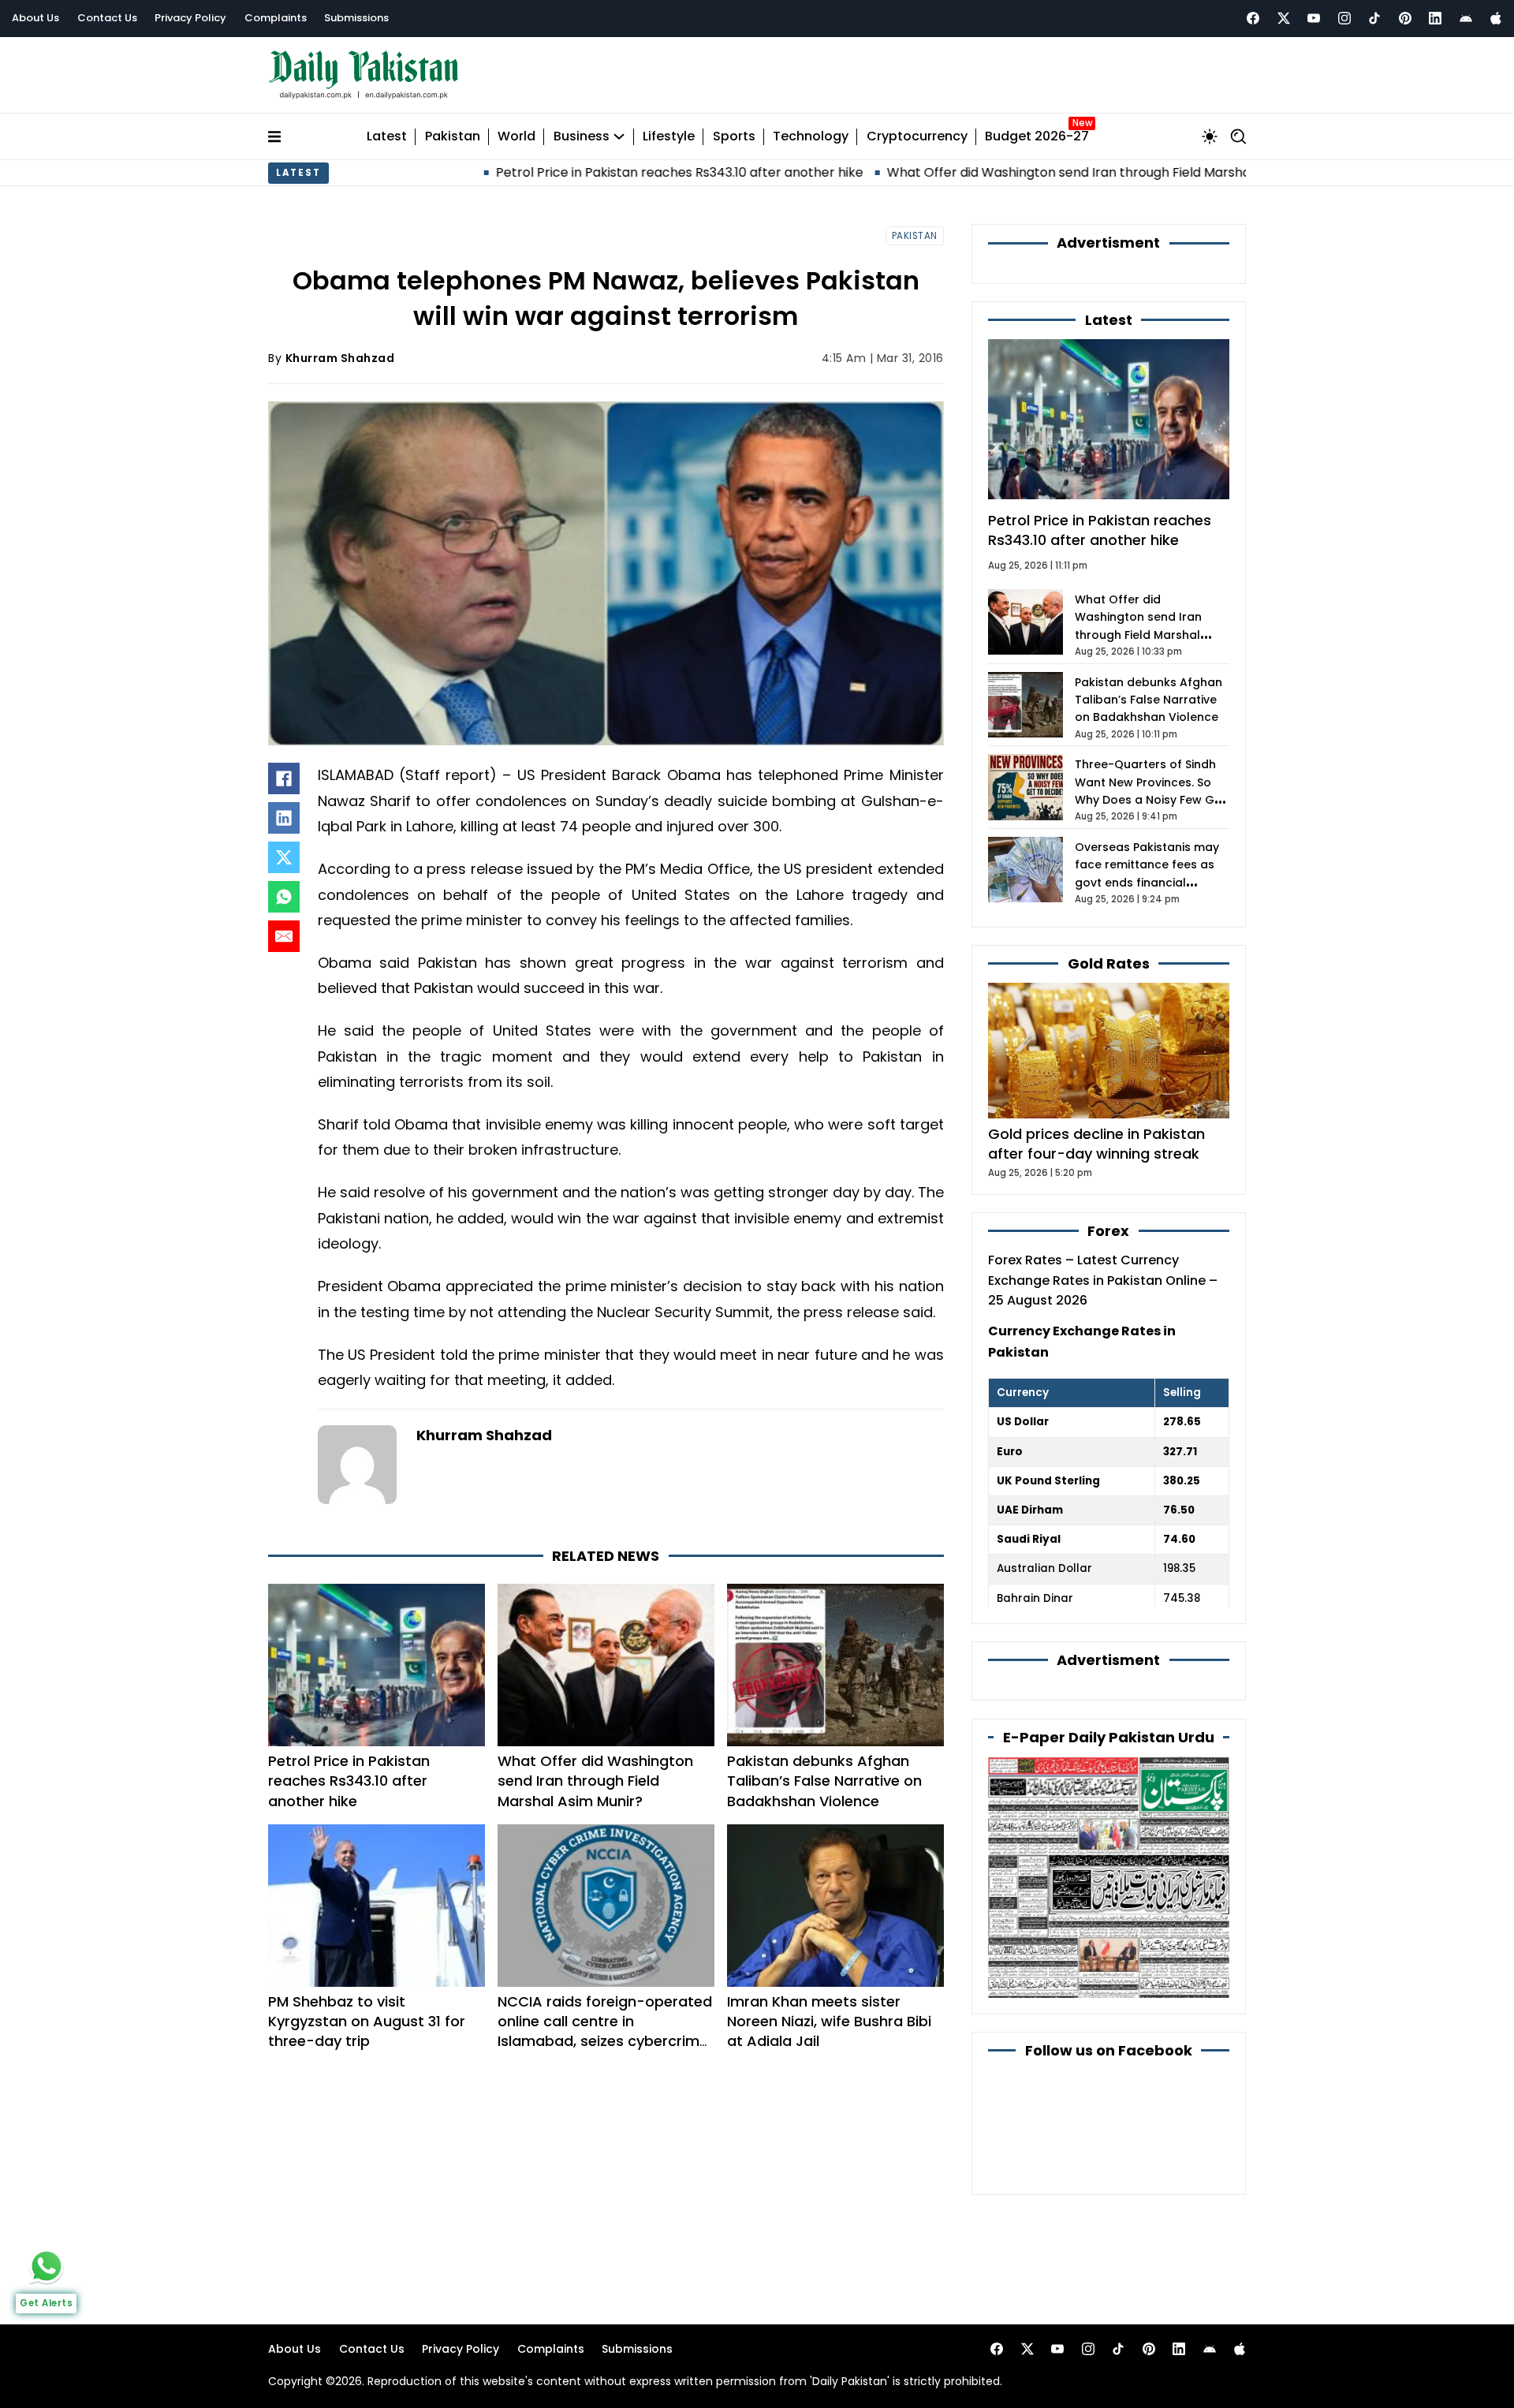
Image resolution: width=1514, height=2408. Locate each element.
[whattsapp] (47, 2266)
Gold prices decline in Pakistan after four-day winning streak (1096, 1144)
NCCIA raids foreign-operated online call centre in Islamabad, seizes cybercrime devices (605, 2031)
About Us (35, 18)
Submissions (356, 18)
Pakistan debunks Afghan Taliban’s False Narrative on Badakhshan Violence (824, 1781)
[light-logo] (367, 75)
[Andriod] (1466, 18)
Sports (734, 137)
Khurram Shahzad (340, 358)
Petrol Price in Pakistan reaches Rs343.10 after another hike (436, 172)
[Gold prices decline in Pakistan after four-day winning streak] (1109, 1049)
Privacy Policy (190, 18)
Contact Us (107, 18)
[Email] (284, 936)
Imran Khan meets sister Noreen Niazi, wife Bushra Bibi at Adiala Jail (829, 2021)
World (516, 137)
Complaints (276, 18)
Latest (387, 137)
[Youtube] (1314, 18)
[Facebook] (1253, 18)
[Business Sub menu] (619, 136)
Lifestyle (669, 137)
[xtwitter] (1284, 18)
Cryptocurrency (917, 137)
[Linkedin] (1435, 18)
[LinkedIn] (284, 818)
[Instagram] (1344, 18)
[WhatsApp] (284, 897)
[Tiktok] (1374, 18)
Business (582, 137)
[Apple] (1496, 18)
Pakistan (453, 137)
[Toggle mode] (1210, 136)
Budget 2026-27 (1037, 137)
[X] (284, 857)
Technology (811, 137)
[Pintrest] (1405, 18)
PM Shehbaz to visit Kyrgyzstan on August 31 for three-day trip (367, 2021)
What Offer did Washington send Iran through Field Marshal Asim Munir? (865, 172)
